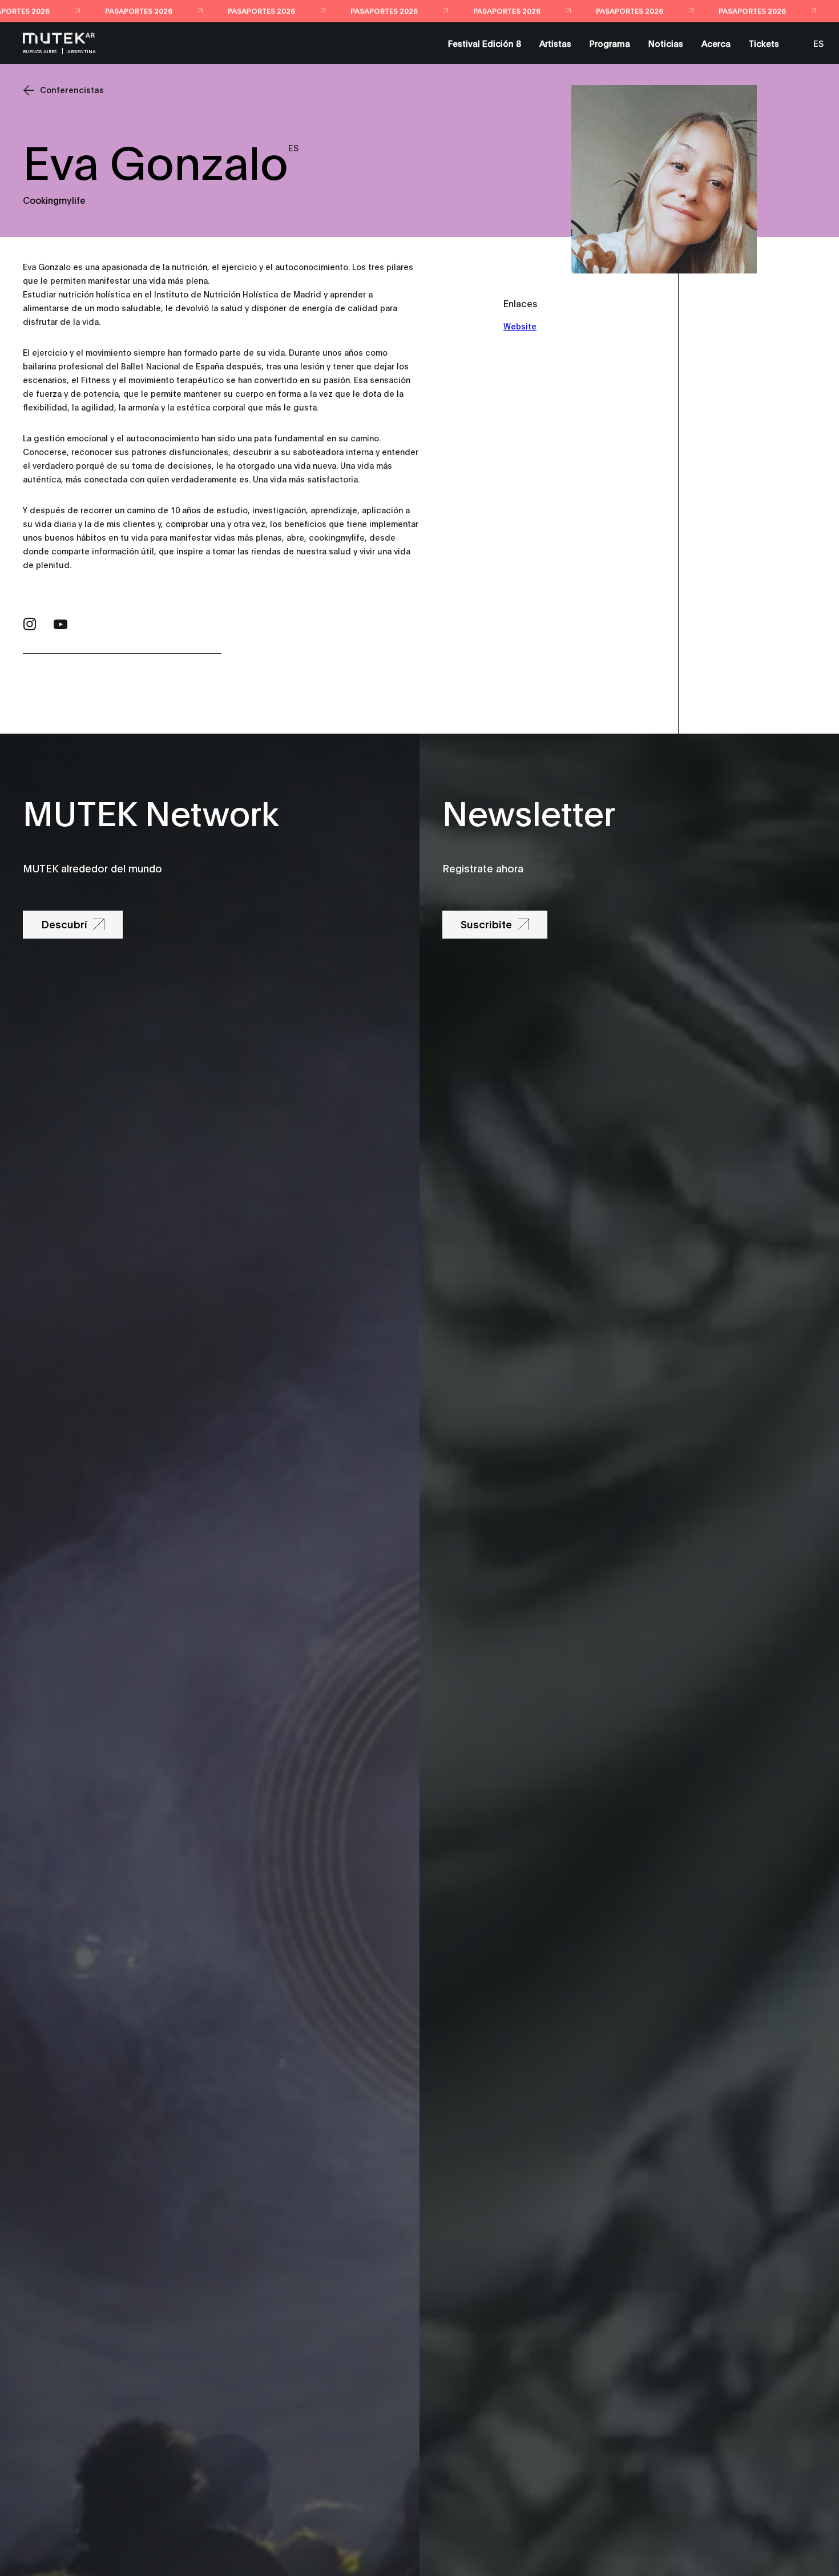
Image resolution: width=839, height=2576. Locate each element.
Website (520, 326)
